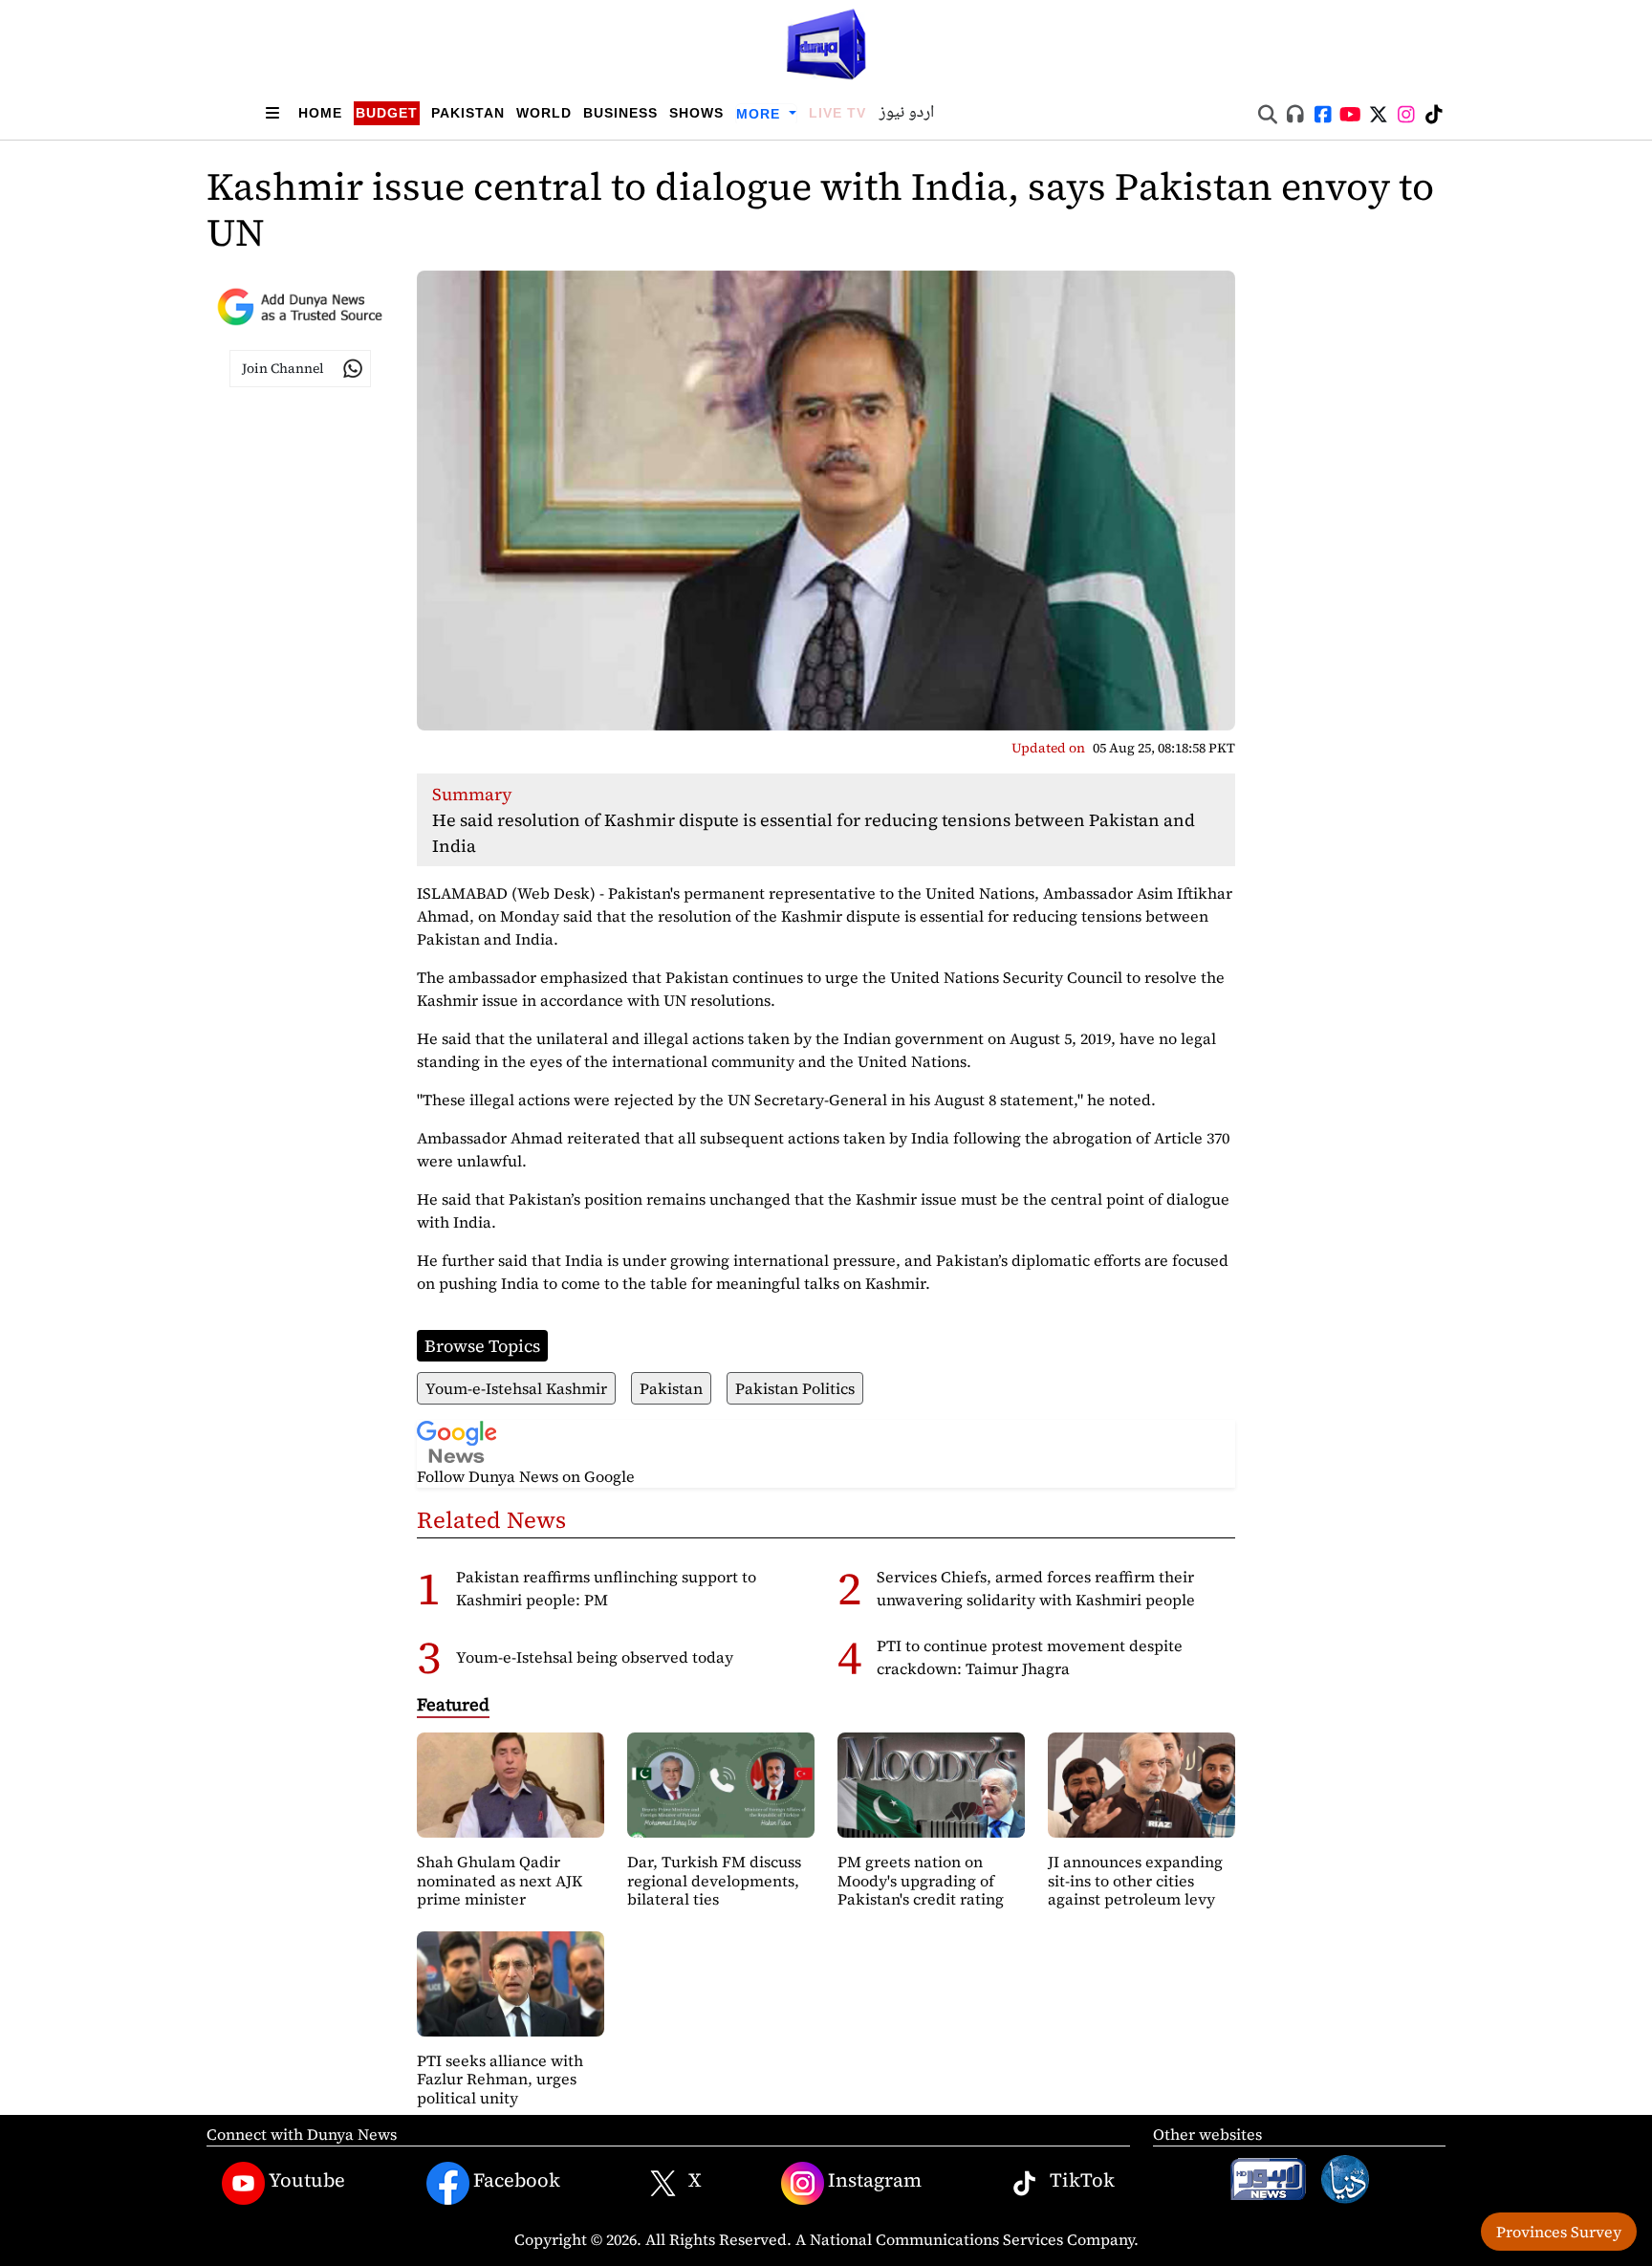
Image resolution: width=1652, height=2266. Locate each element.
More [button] (761, 114)
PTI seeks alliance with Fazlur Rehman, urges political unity (500, 2079)
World (544, 113)
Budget (387, 113)
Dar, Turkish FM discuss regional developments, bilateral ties (714, 1880)
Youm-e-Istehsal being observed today (595, 1657)
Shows (696, 113)
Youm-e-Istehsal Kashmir (516, 1388)
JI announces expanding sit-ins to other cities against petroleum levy (1135, 1880)
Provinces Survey (1559, 2232)
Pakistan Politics (795, 1388)
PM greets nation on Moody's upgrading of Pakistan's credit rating (921, 1880)
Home (320, 113)
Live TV (837, 113)
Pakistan (468, 113)
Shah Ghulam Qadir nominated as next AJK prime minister (500, 1880)
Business (620, 113)
